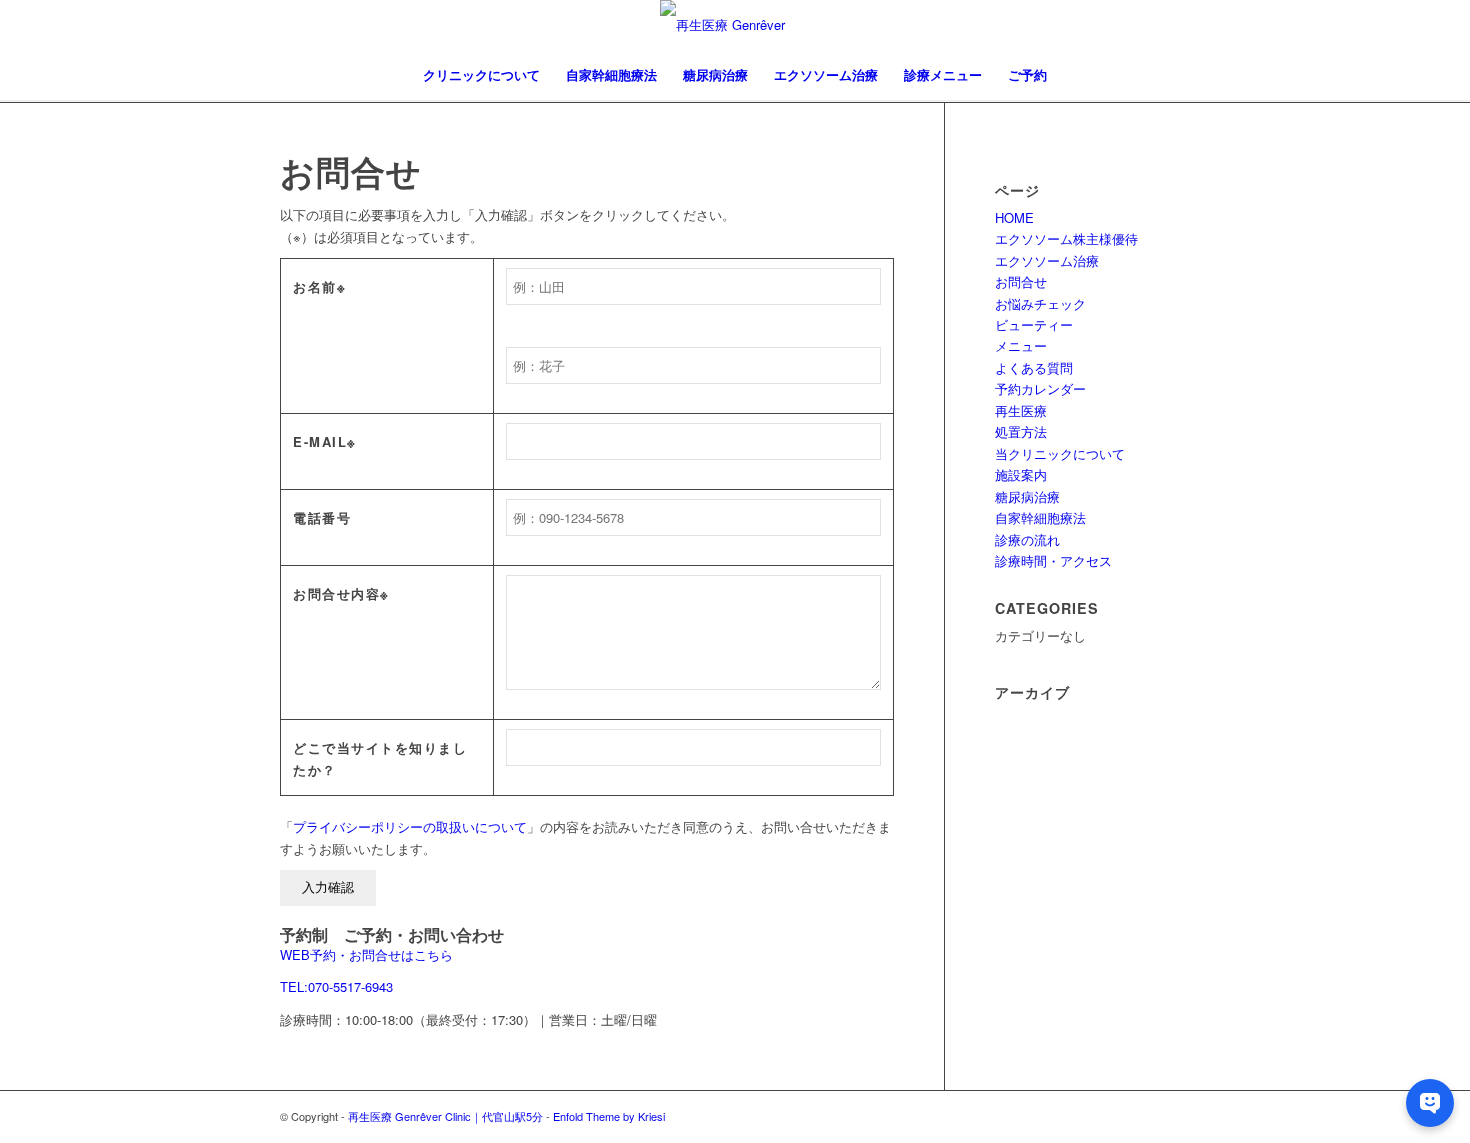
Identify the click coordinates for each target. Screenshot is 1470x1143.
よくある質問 (1034, 367)
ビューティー (1034, 324)
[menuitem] (481, 75)
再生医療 (1021, 410)
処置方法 (1021, 431)
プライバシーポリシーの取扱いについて (410, 826)
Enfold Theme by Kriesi (609, 1116)
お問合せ (1021, 281)
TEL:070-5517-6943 (336, 986)
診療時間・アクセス (1053, 560)
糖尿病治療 (1027, 496)
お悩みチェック (1040, 303)
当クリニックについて (1060, 453)
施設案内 (1021, 474)
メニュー (1021, 345)
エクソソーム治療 (1047, 260)
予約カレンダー (1040, 388)
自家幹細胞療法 (1040, 517)
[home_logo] (735, 25)
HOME (1014, 217)
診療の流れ (1027, 539)
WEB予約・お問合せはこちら (366, 954)
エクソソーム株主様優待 (1066, 238)
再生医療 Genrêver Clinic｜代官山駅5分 (445, 1116)
